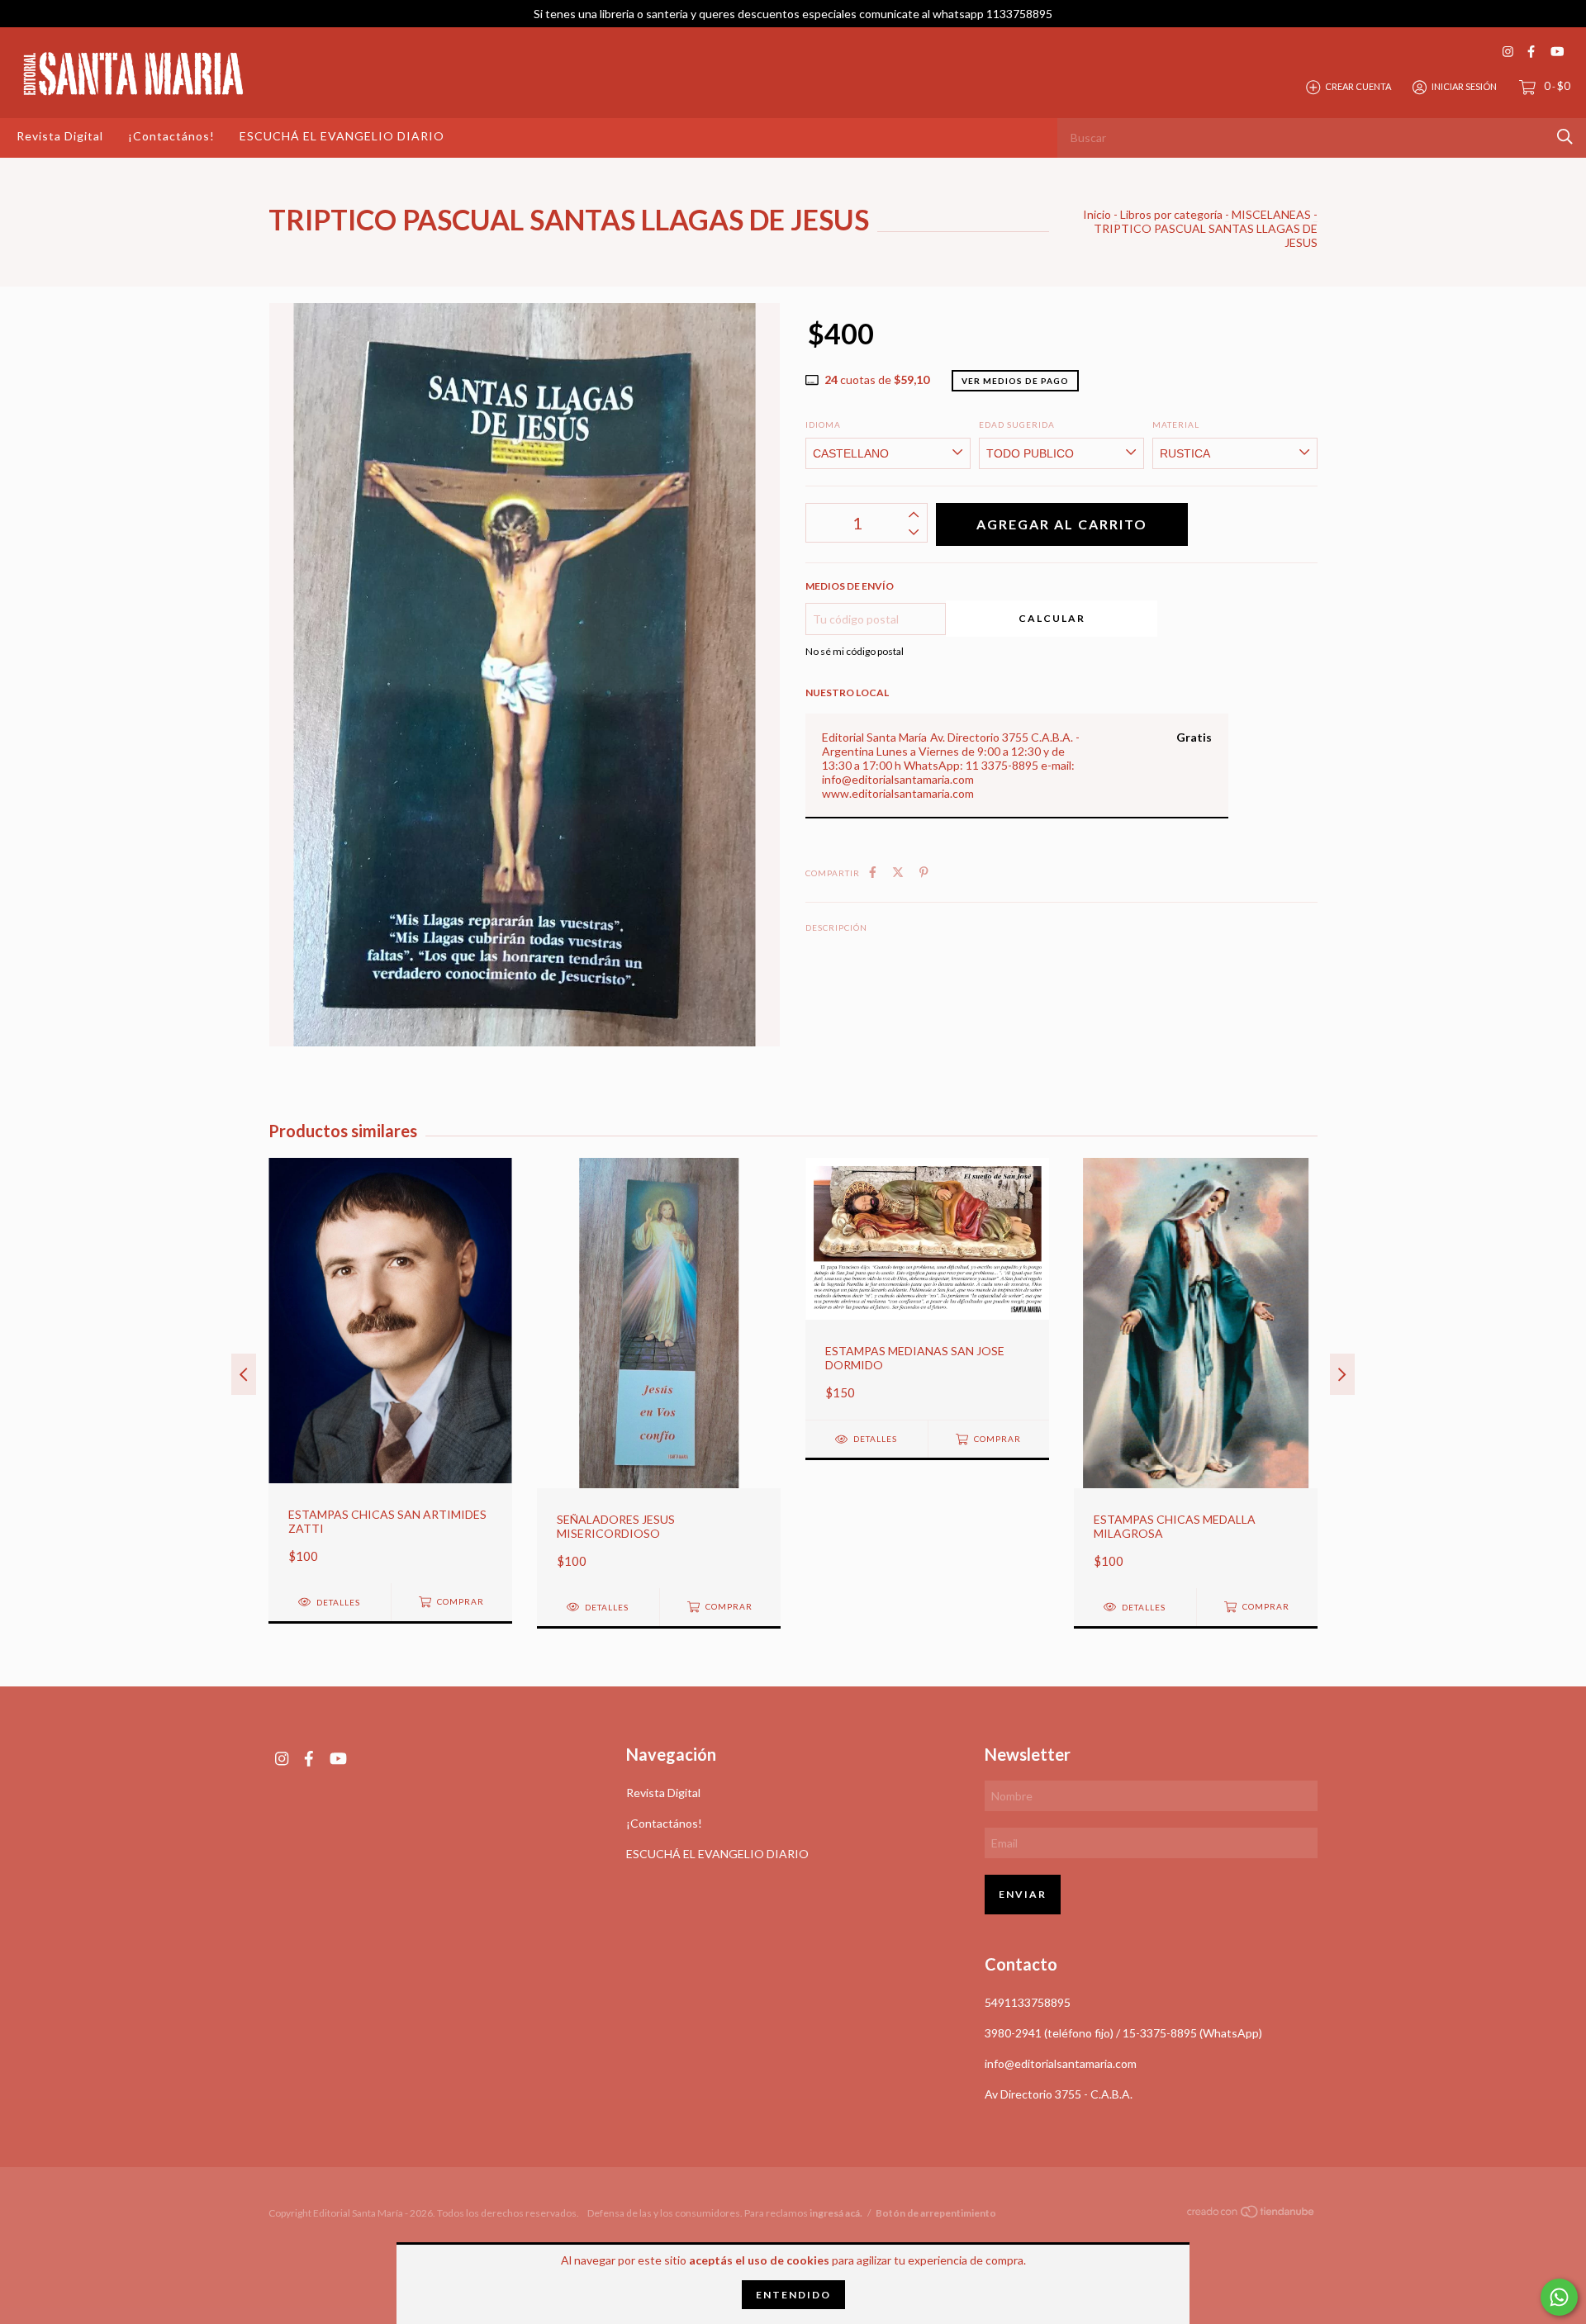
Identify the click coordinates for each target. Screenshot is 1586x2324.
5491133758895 (1028, 2002)
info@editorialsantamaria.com (1061, 2063)
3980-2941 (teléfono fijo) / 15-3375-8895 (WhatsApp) (1123, 2033)
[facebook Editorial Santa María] (1531, 52)
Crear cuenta (1358, 86)
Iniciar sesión (1464, 86)
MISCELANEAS (1271, 214)
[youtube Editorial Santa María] (1557, 52)
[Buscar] (1565, 137)
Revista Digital (60, 136)
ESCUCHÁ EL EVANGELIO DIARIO (342, 136)
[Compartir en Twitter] (898, 872)
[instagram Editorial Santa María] (1508, 52)
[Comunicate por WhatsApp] (1559, 2297)
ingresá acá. (836, 2213)
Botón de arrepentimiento (936, 2213)
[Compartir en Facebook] (873, 872)
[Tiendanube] (1251, 2215)
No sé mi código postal (855, 651)
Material (1176, 424)
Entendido (793, 2295)
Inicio (1097, 214)
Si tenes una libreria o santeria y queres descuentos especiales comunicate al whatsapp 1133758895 (793, 14)
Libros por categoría (1171, 214)
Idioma (823, 424)
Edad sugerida (1017, 424)
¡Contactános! (171, 136)
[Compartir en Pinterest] (924, 872)
